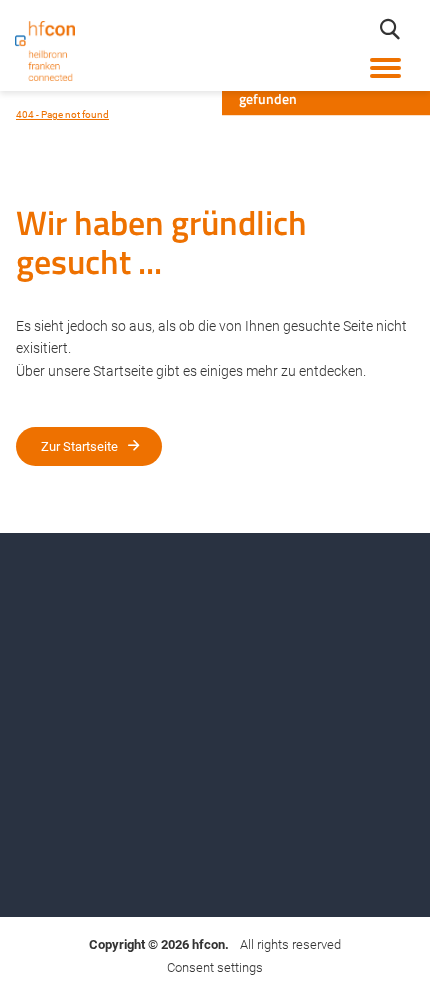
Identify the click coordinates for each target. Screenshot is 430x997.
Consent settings (215, 967)
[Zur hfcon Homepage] (45, 51)
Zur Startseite (79, 446)
